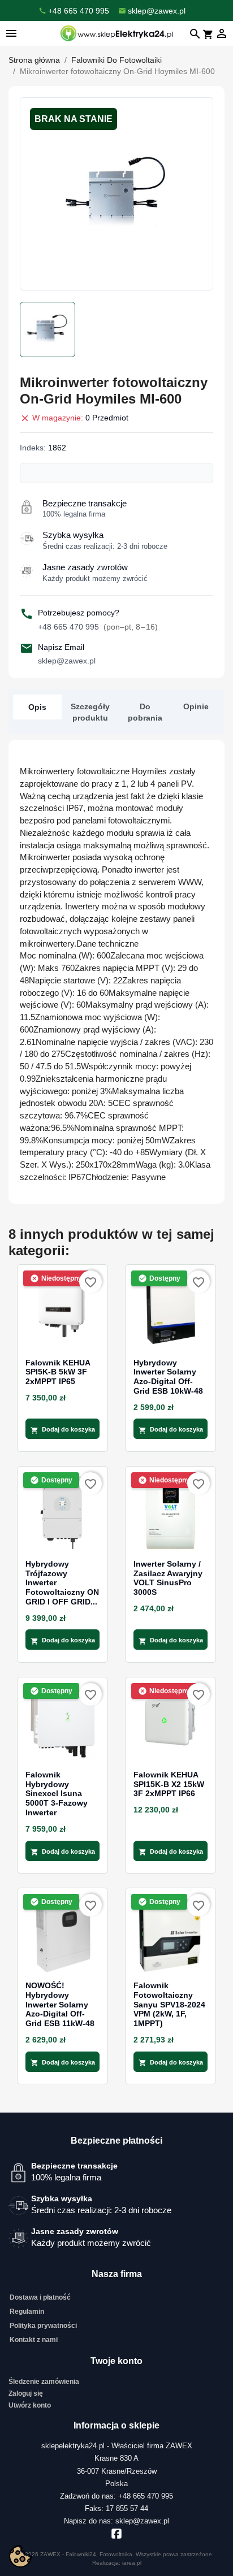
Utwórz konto (30, 2405)
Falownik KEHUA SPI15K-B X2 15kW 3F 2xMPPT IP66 (169, 1784)
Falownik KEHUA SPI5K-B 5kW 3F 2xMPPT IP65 (58, 1372)
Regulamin (27, 2312)
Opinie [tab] (196, 706)
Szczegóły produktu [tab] (90, 712)
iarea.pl (132, 2563)
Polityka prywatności (43, 2326)
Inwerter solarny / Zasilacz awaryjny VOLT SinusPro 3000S (168, 1578)
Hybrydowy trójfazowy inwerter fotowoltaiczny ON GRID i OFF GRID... (62, 1583)
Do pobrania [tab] (145, 712)
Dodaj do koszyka (63, 1430)
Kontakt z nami (34, 2340)
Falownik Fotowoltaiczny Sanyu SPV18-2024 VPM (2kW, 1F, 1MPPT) (169, 2004)
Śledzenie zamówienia (44, 2382)
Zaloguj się (26, 2393)
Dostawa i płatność (40, 2297)
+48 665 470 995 (98, 627)
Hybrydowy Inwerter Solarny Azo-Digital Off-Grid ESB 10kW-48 (168, 1377)
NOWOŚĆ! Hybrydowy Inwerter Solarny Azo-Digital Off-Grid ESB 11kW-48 (60, 2004)
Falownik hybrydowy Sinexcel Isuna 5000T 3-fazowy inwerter (57, 1794)
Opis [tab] (37, 707)
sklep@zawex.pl (67, 661)
